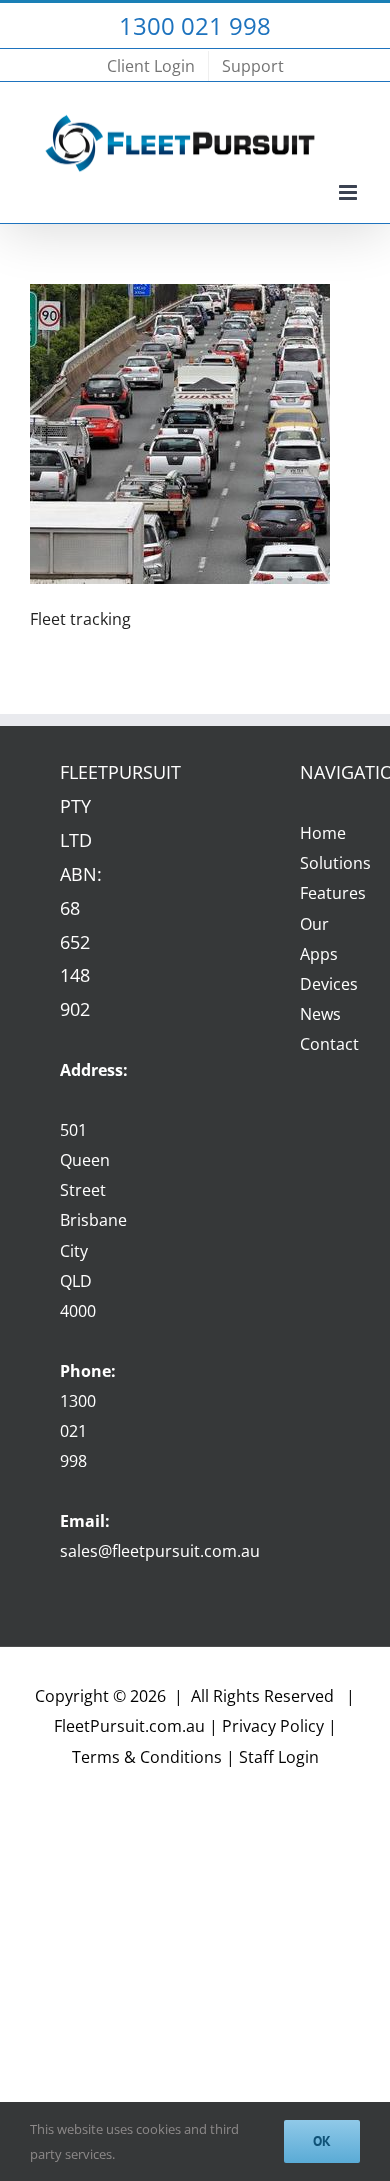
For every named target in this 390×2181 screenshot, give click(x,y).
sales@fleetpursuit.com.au (160, 1551)
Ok (322, 2141)
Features (315, 893)
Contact (315, 1044)
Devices (315, 984)
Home (315, 833)
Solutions (315, 863)
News (315, 1014)
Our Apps (315, 939)
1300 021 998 (78, 1431)
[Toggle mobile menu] (349, 192)
